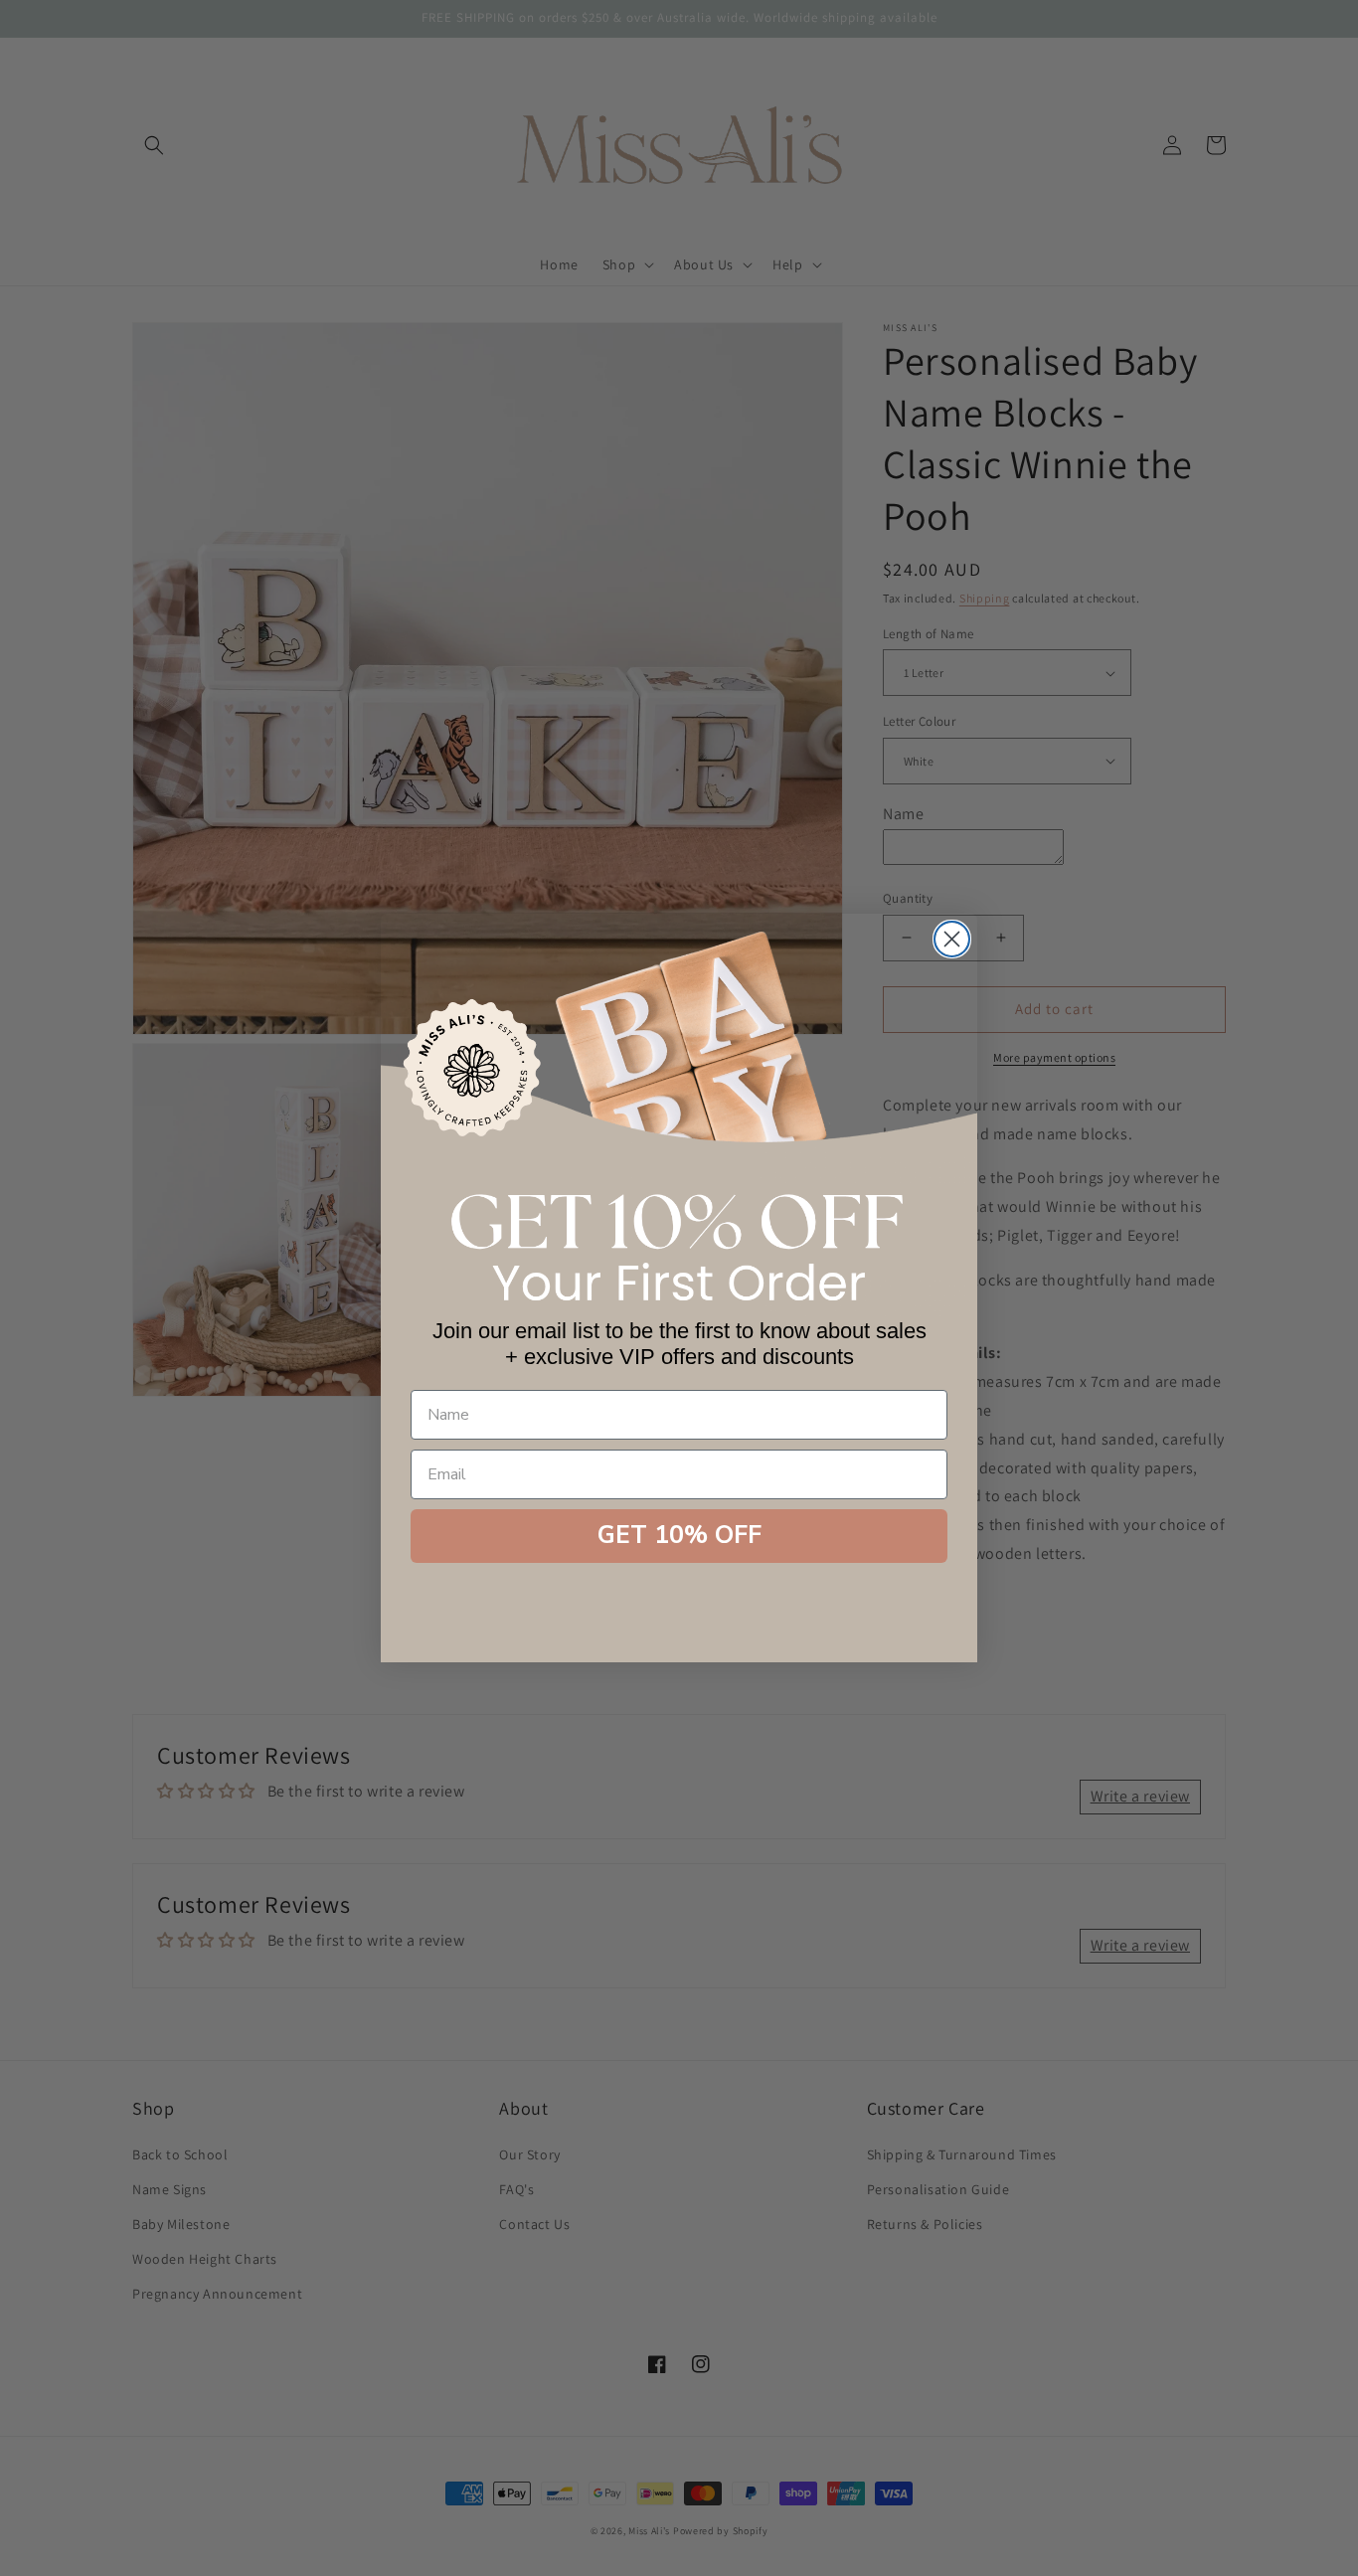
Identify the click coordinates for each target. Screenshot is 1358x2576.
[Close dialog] (952, 939)
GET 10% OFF (679, 1535)
